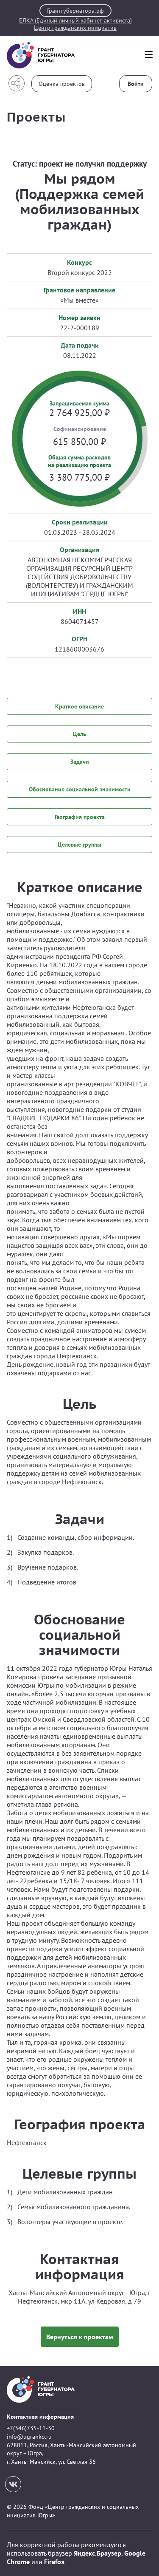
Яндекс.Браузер (98, 2553)
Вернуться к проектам (80, 2337)
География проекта (80, 817)
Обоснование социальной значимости (80, 789)
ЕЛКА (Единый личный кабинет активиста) (75, 21)
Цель (79, 734)
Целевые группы (79, 844)
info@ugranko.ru (29, 2437)
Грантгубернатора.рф (75, 11)
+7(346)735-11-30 (31, 2428)
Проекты (36, 117)
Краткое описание (79, 706)
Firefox (54, 2562)
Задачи (80, 762)
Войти (136, 84)
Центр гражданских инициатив (75, 28)
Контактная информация (40, 2417)
